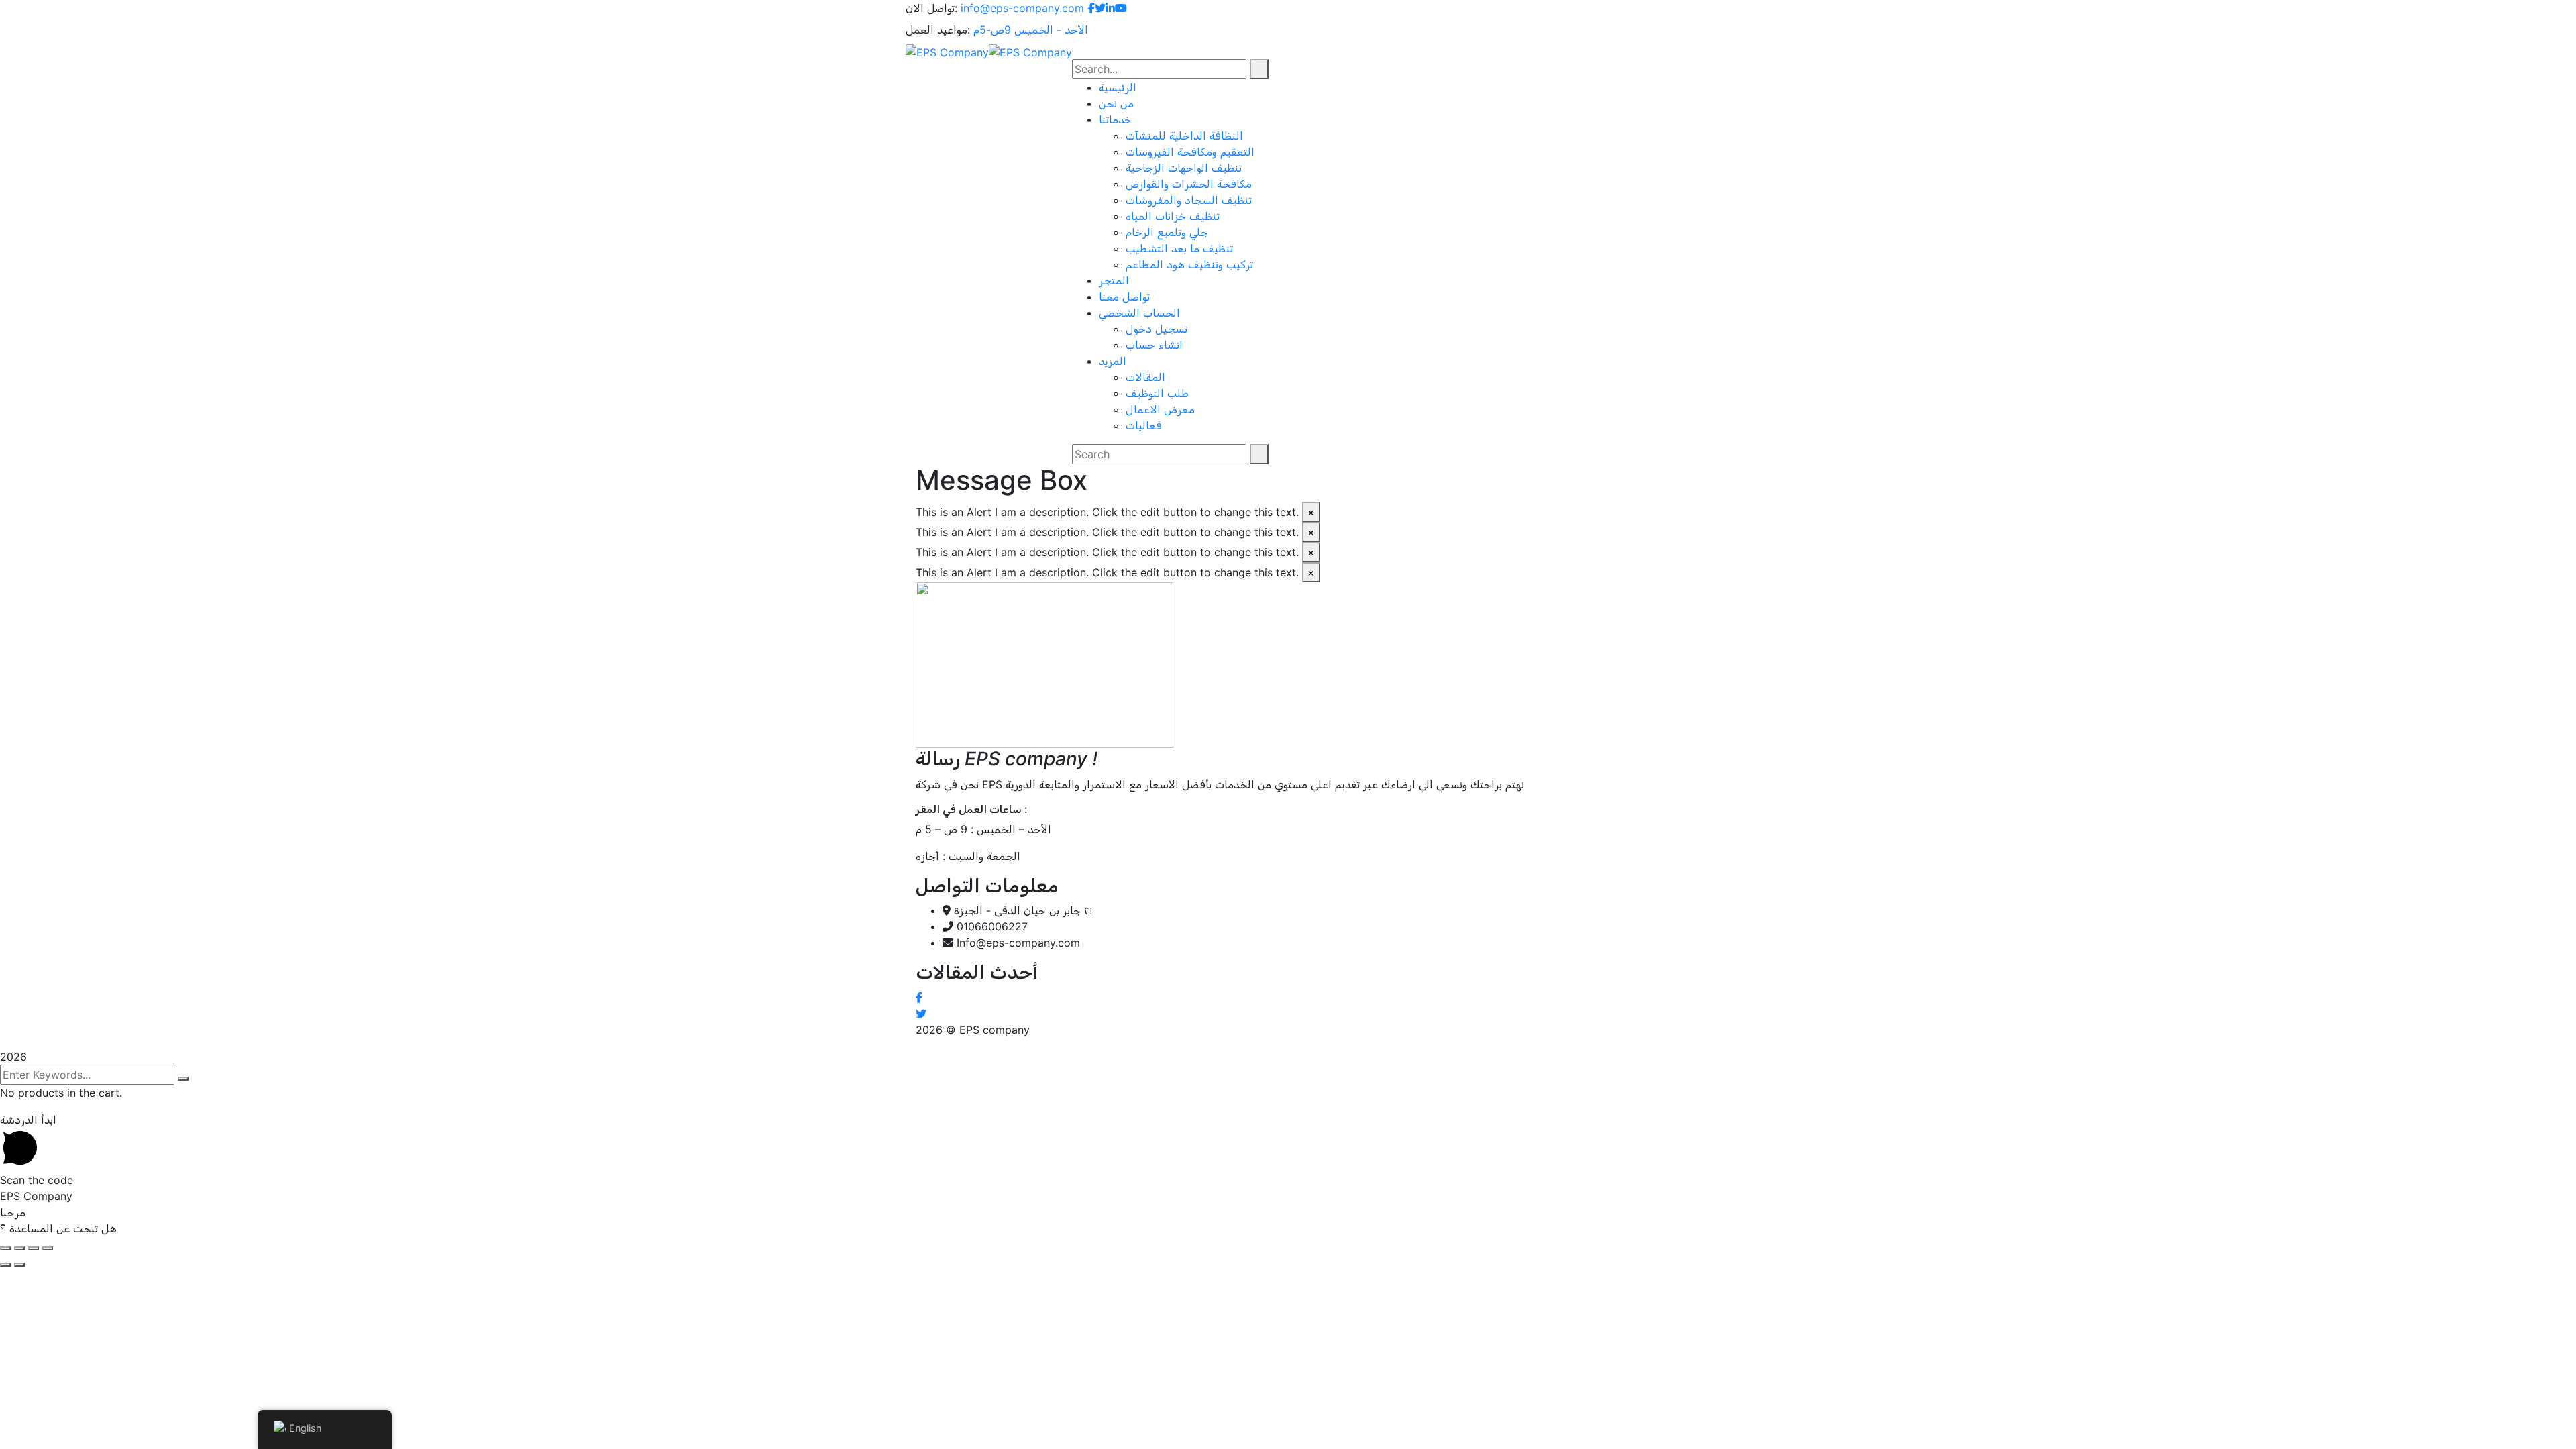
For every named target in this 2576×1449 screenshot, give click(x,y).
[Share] (19, 1248)
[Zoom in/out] (48, 1248)
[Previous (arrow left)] (5, 1265)
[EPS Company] (947, 51)
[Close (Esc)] (5, 1248)
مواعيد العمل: (938, 30)
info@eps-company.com (1022, 8)
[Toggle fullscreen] (34, 1248)
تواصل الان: (931, 8)
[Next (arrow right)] (19, 1265)
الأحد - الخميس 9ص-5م (1031, 30)
